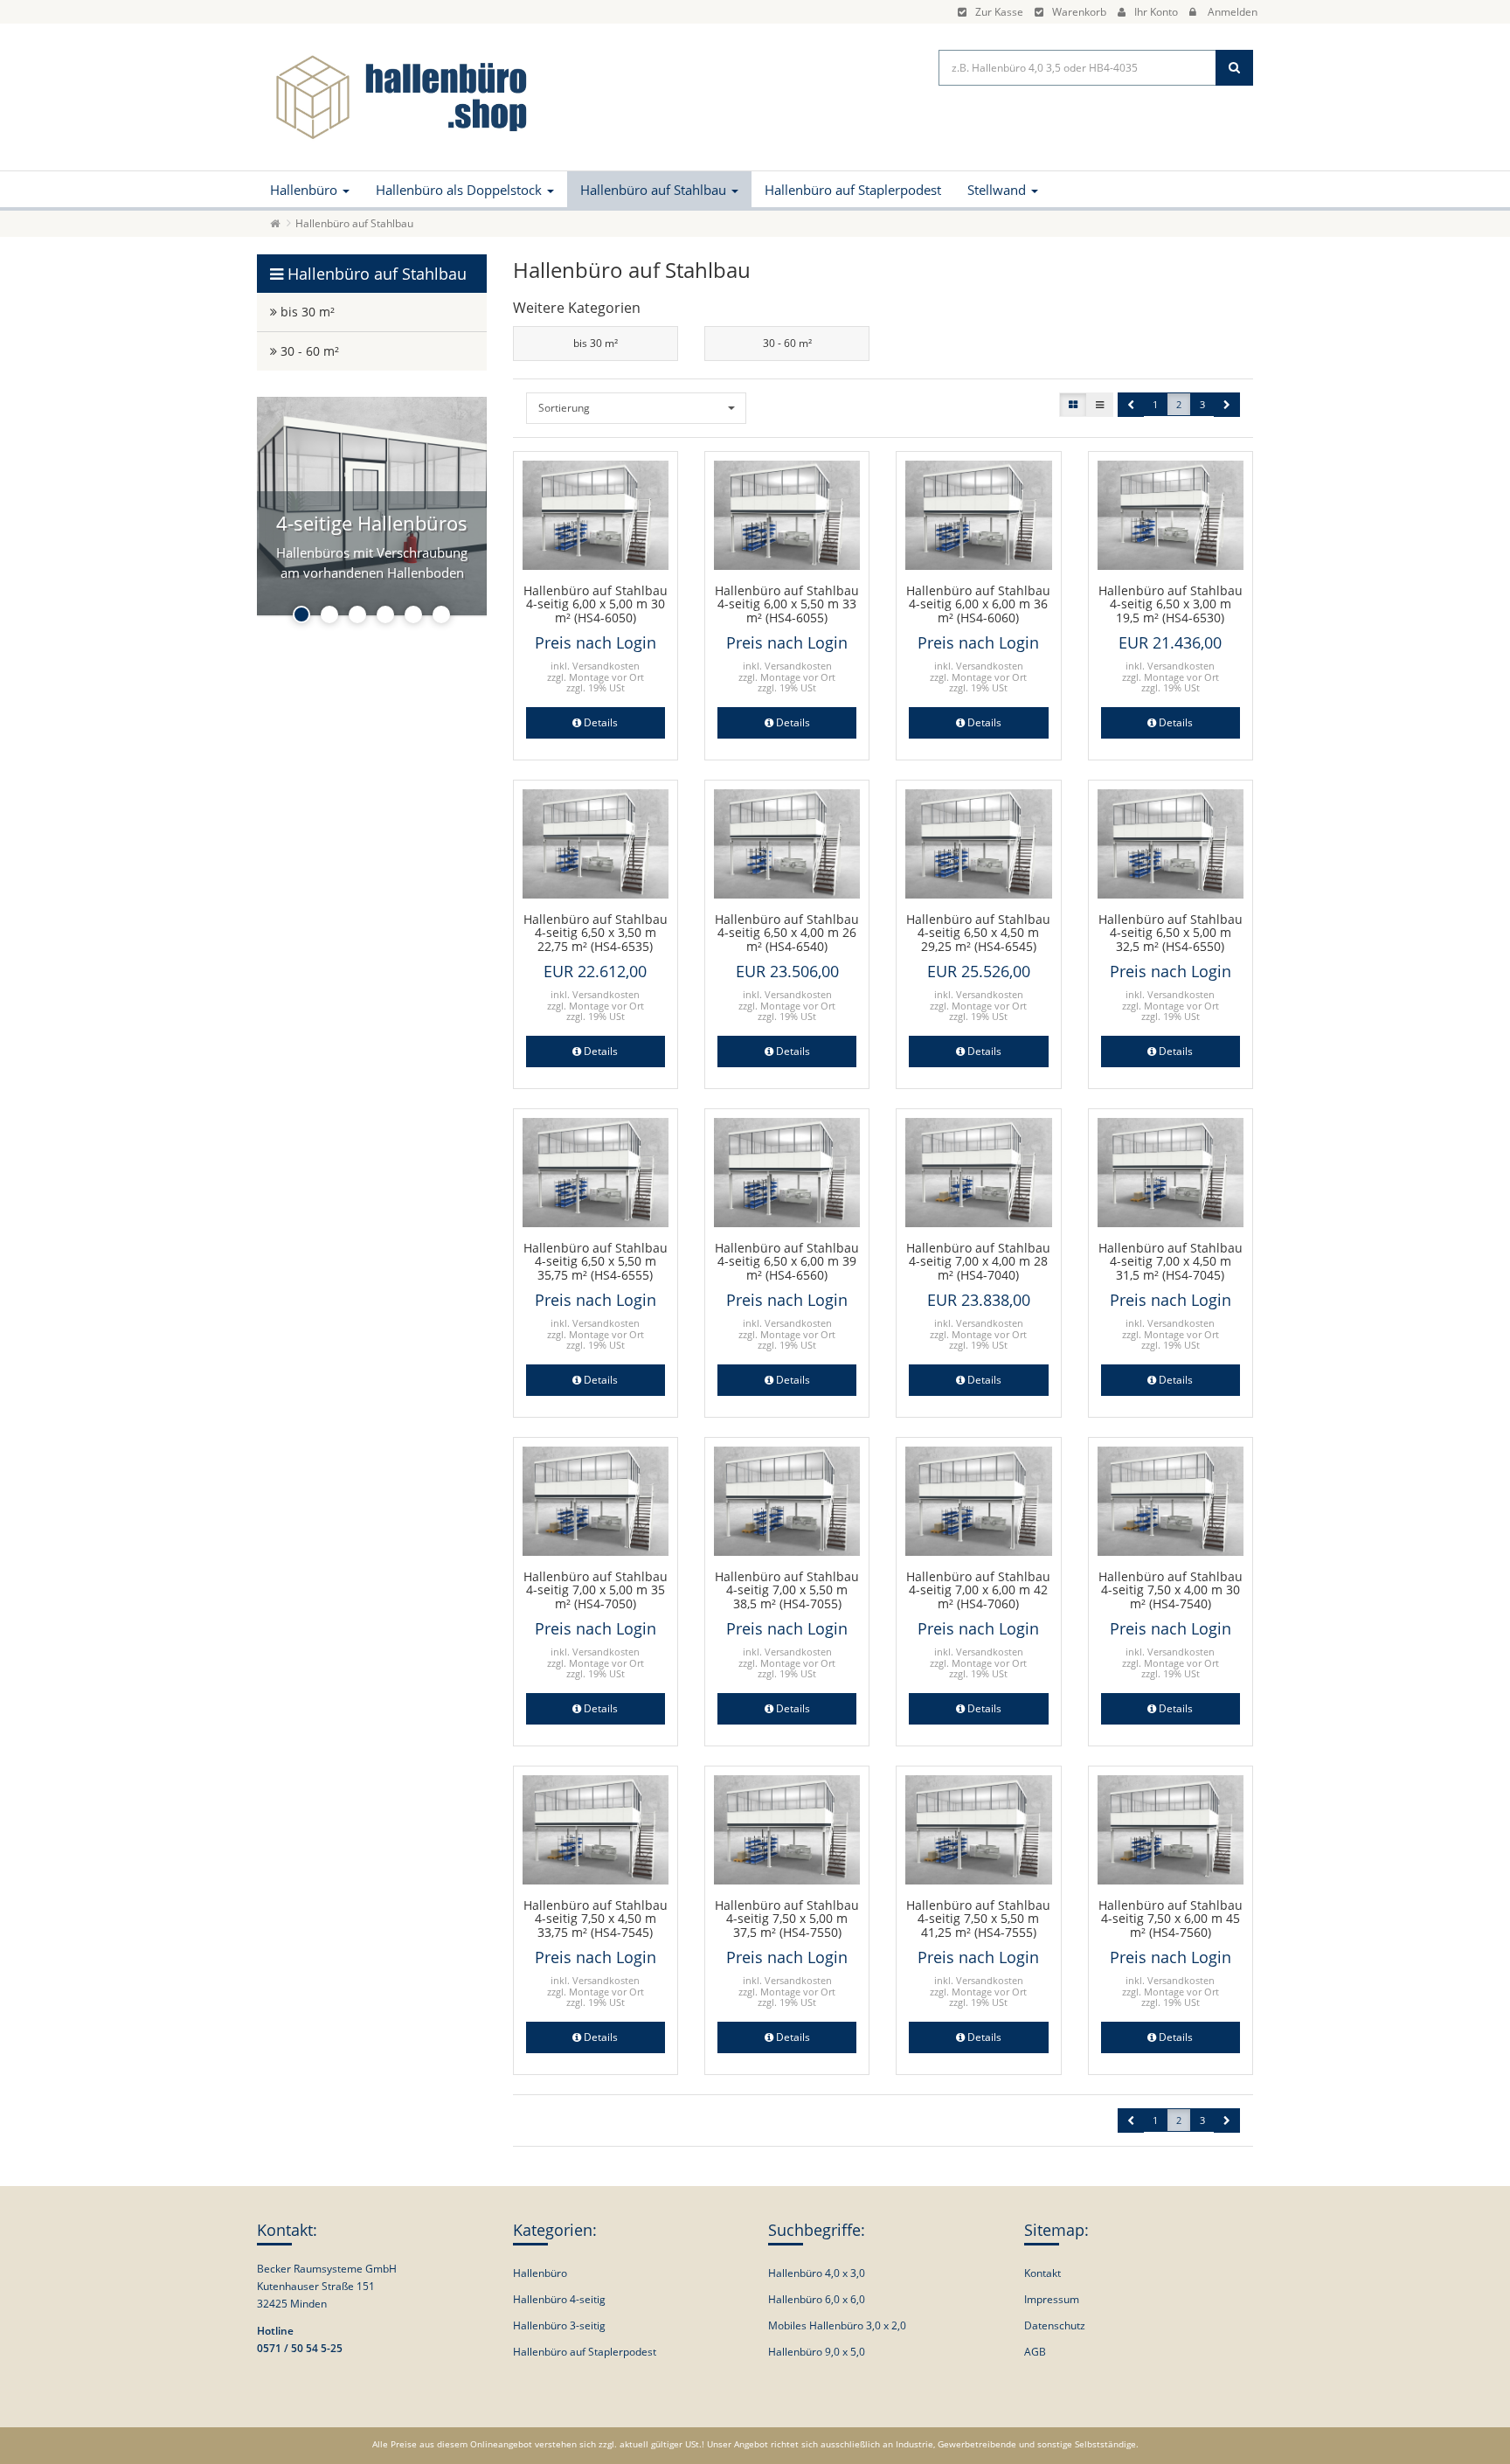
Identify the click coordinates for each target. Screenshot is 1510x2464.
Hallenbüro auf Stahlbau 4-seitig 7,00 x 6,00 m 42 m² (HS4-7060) (978, 1590)
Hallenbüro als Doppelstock (461, 190)
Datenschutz (1055, 2325)
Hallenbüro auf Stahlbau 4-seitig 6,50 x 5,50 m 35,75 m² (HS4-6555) (596, 1261)
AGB (1035, 2352)
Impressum (1052, 2299)
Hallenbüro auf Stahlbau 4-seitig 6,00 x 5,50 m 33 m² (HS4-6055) (787, 604)
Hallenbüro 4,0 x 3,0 (817, 2273)
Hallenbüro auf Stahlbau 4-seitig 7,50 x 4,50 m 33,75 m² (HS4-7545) (596, 1919)
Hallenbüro (305, 190)
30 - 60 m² (787, 343)
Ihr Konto (1156, 12)
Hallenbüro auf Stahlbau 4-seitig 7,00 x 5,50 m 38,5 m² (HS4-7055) (787, 1590)
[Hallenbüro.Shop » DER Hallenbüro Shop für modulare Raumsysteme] (397, 96)
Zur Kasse (999, 12)
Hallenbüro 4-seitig (559, 2299)
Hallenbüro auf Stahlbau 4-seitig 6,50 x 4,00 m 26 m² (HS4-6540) (787, 933)
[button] (1131, 405)
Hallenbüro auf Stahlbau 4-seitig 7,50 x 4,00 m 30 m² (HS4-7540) (1171, 1590)
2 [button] (1179, 404)
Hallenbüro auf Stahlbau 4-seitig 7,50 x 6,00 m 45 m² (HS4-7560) (1171, 1919)
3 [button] (1202, 404)
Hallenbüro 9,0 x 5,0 (817, 2352)
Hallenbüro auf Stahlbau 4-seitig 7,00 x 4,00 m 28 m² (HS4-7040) (978, 1261)
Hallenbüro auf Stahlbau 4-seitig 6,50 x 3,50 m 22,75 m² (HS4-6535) (596, 933)
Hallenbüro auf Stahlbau (655, 190)
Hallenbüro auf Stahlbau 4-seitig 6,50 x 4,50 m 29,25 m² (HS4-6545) (978, 933)
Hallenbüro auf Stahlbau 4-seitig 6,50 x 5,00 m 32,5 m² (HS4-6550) (1171, 933)
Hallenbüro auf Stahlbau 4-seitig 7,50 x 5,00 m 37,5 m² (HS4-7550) (787, 1919)
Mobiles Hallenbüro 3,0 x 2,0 (837, 2325)
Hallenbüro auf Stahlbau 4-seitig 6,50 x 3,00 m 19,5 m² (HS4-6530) (1171, 604)
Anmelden (1233, 12)
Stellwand (998, 190)
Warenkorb (1079, 12)
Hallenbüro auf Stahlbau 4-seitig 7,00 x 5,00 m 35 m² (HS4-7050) (596, 1590)
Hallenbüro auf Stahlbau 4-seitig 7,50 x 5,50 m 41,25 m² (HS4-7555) (978, 1919)
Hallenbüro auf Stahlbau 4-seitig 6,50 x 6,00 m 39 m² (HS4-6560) (787, 1261)
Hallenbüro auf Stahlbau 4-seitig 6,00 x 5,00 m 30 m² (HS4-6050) (596, 604)
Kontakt (1042, 2273)
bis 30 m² (596, 343)
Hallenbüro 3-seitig (559, 2325)
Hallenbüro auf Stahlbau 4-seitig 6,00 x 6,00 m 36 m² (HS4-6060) (978, 604)
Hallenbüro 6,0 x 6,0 (817, 2299)
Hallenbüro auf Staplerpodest (853, 190)
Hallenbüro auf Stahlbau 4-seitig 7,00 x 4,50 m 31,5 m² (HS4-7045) (1171, 1261)
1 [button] (1155, 404)
